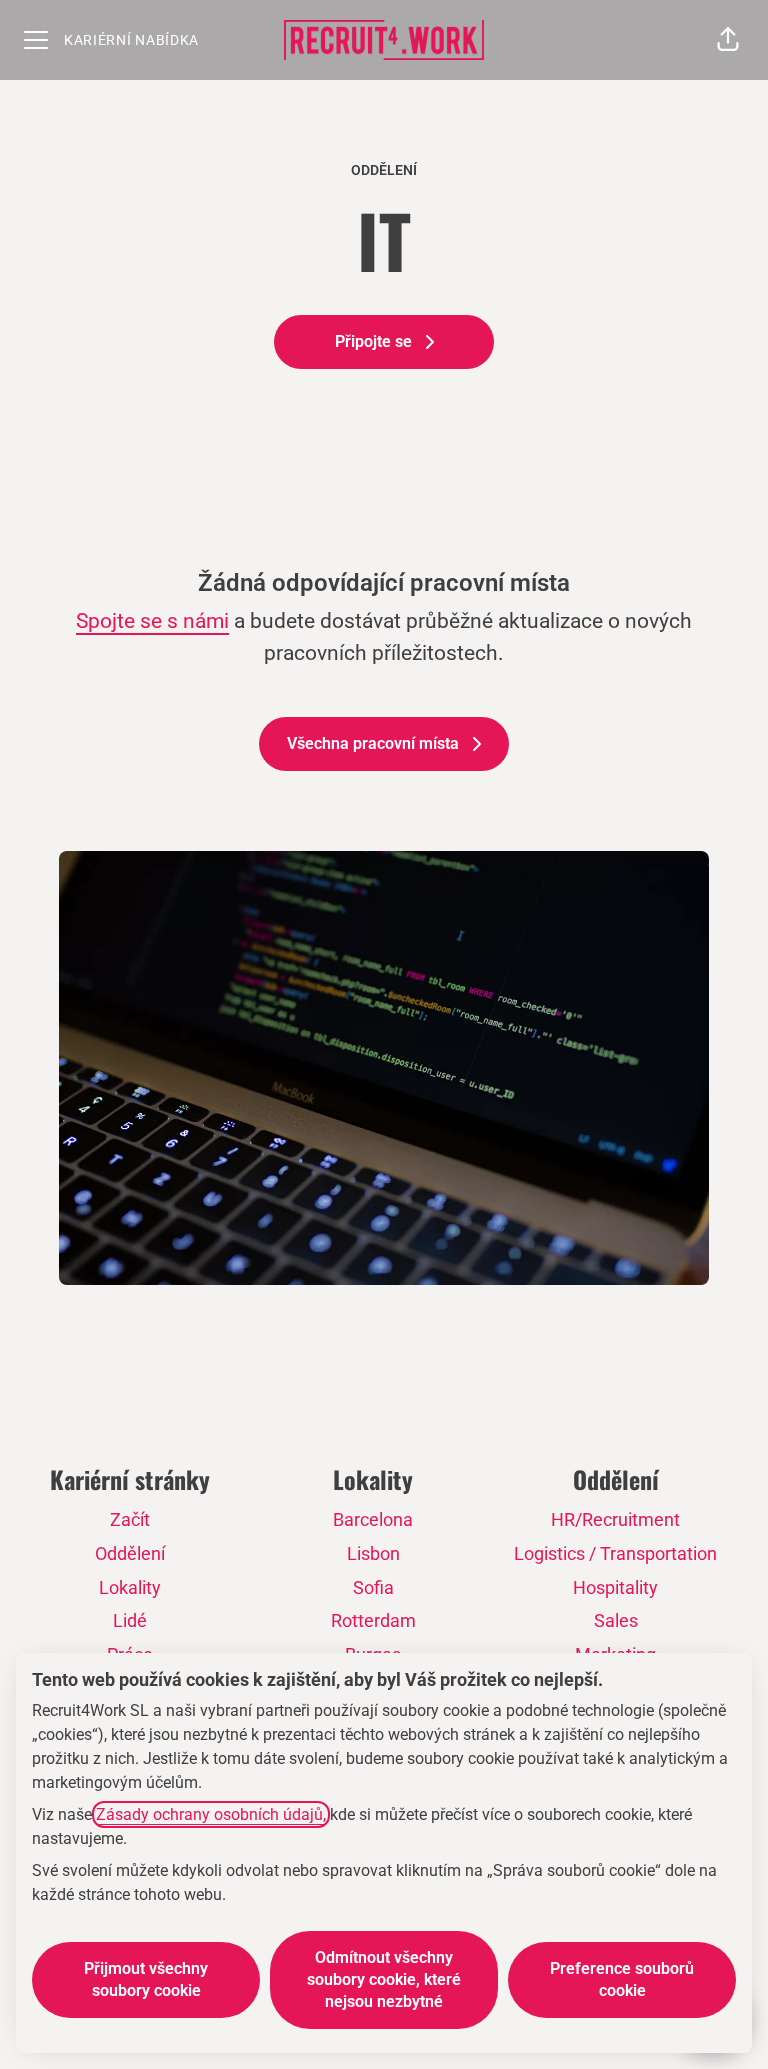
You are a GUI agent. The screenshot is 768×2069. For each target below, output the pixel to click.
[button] (728, 40)
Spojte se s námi (152, 621)
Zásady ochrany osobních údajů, (211, 1814)
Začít (130, 1519)
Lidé (130, 1620)
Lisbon (373, 1553)
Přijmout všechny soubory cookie (146, 1979)
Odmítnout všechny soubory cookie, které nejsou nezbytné (384, 1979)
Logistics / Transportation (615, 1553)
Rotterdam (373, 1620)
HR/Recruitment (615, 1519)
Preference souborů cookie (622, 1979)
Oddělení (130, 1553)
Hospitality (615, 1587)
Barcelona (373, 1519)
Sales (616, 1620)
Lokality (130, 1587)
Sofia (373, 1587)
